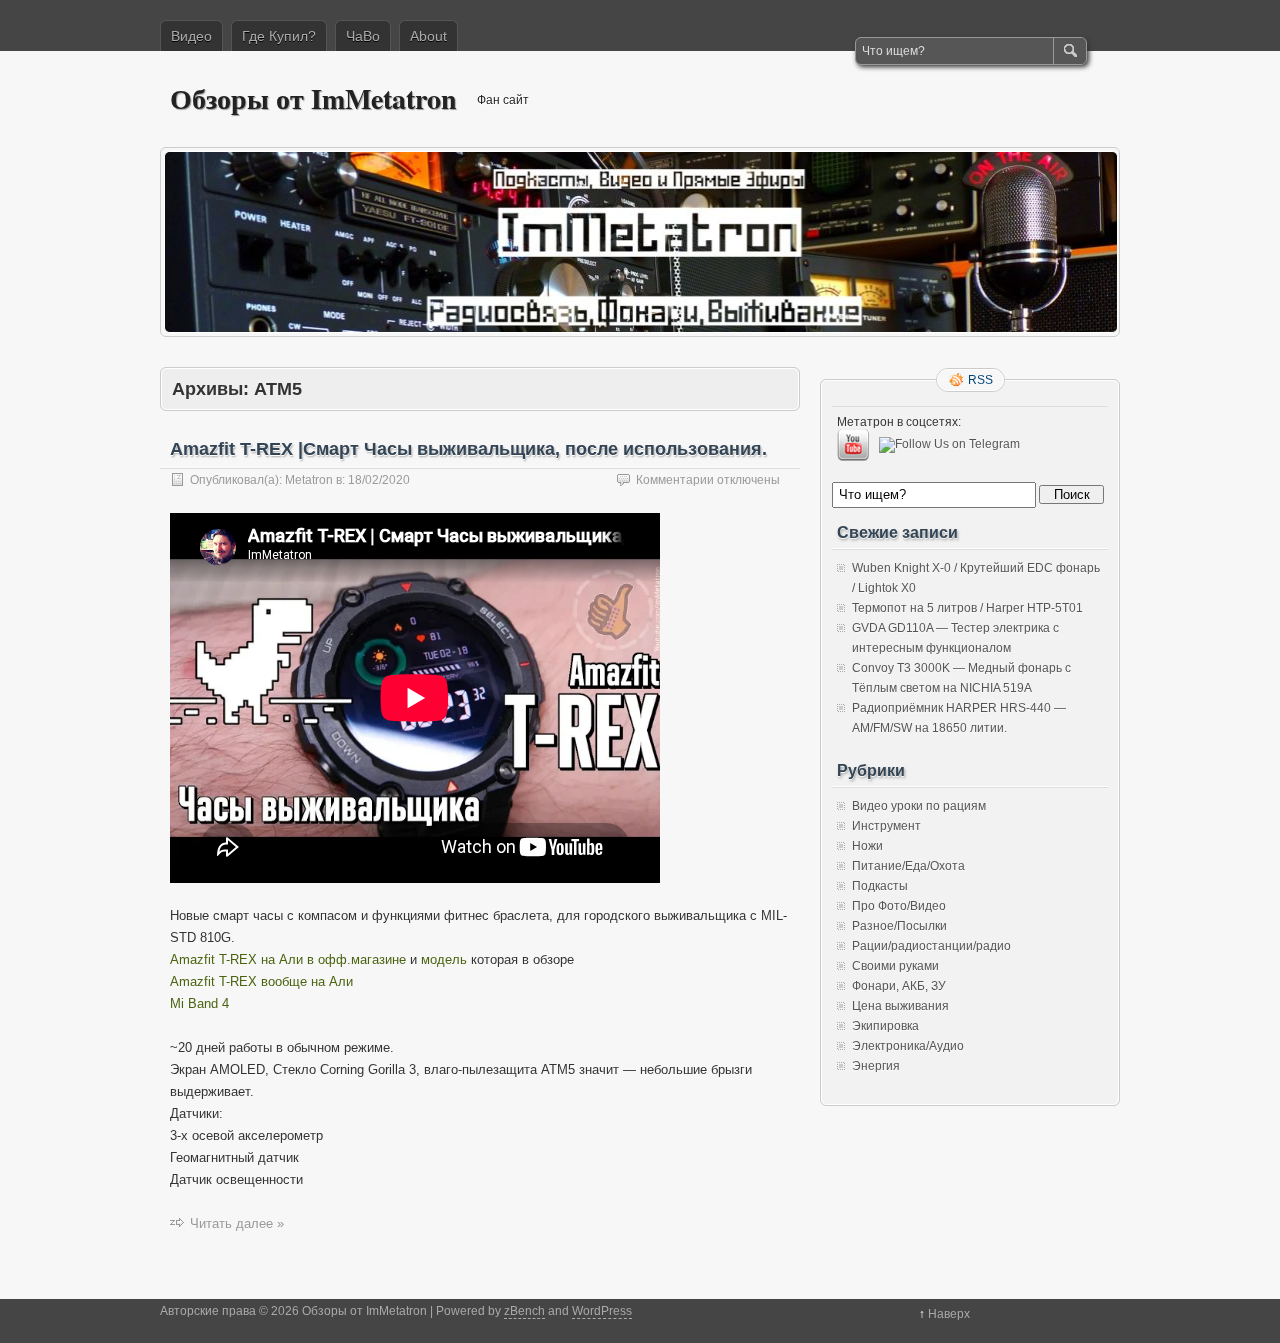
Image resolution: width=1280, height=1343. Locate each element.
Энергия (876, 1066)
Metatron (309, 480)
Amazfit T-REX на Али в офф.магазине (288, 959)
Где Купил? (279, 36)
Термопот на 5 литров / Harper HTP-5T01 (967, 608)
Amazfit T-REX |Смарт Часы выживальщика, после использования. (468, 449)
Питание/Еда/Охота (908, 866)
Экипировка (885, 1026)
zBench (524, 1311)
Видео (191, 36)
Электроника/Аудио (908, 1046)
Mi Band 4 (199, 1003)
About (428, 36)
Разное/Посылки (899, 926)
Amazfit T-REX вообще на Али (261, 981)
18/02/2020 (379, 480)
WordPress (602, 1311)
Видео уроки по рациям (919, 806)
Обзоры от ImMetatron (313, 98)
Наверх (949, 1314)
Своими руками (895, 966)
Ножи (867, 846)
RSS (980, 380)
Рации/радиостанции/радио (931, 946)
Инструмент (886, 826)
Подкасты (880, 886)
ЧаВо (363, 36)
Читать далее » (237, 1223)
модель (446, 959)
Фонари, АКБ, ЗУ (899, 986)
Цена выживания (900, 1006)
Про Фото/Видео (899, 906)
